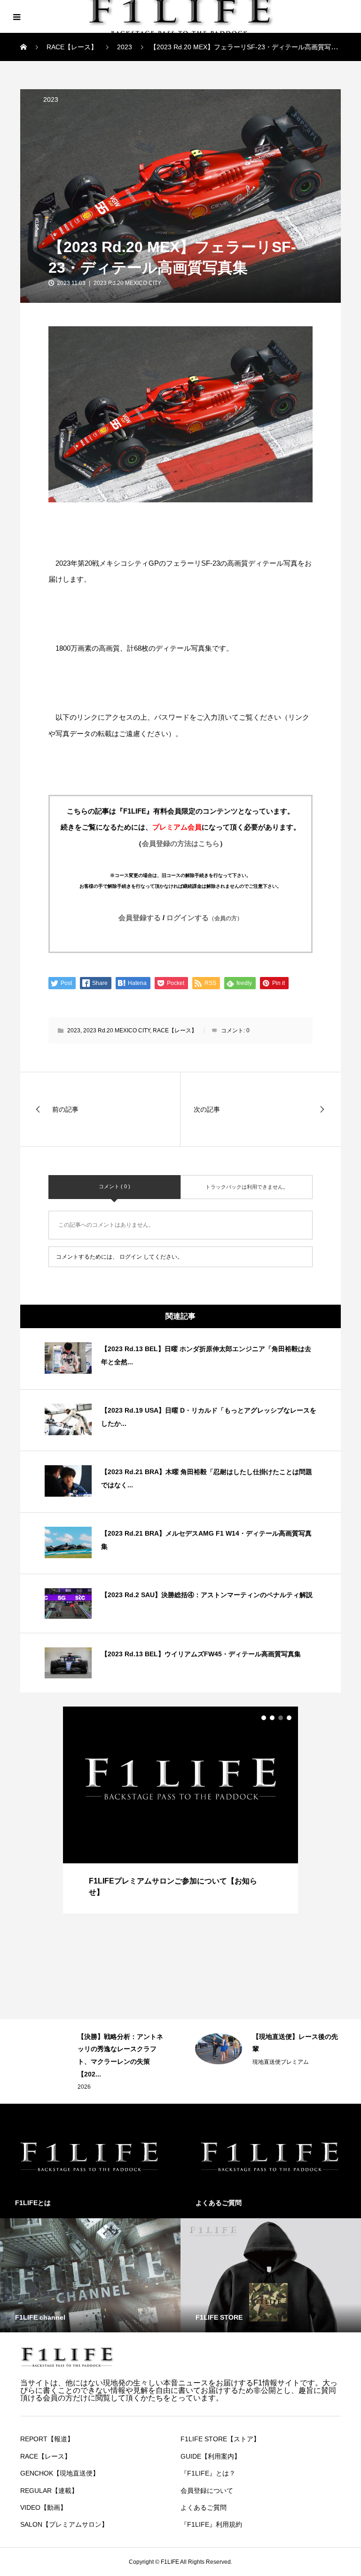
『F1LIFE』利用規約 (211, 2524)
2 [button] (272, 1718)
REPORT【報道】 (47, 2439)
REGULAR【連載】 (49, 2491)
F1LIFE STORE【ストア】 (220, 2439)
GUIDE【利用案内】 (211, 2456)
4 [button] (289, 1718)
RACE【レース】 (175, 1030)
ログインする (204, 918)
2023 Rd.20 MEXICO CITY (127, 283)
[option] (180, 1810)
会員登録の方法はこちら (181, 843)
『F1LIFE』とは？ (208, 2473)
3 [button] (281, 1718)
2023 (51, 100)
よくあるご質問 (204, 2507)
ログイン (131, 1257)
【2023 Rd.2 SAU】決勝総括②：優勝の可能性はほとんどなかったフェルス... (296, 2049)
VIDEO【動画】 (43, 2507)
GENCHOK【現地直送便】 (60, 2473)
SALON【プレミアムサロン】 (64, 2524)
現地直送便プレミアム (106, 2062)
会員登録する (140, 918)
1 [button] (264, 1718)
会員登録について (207, 2491)
